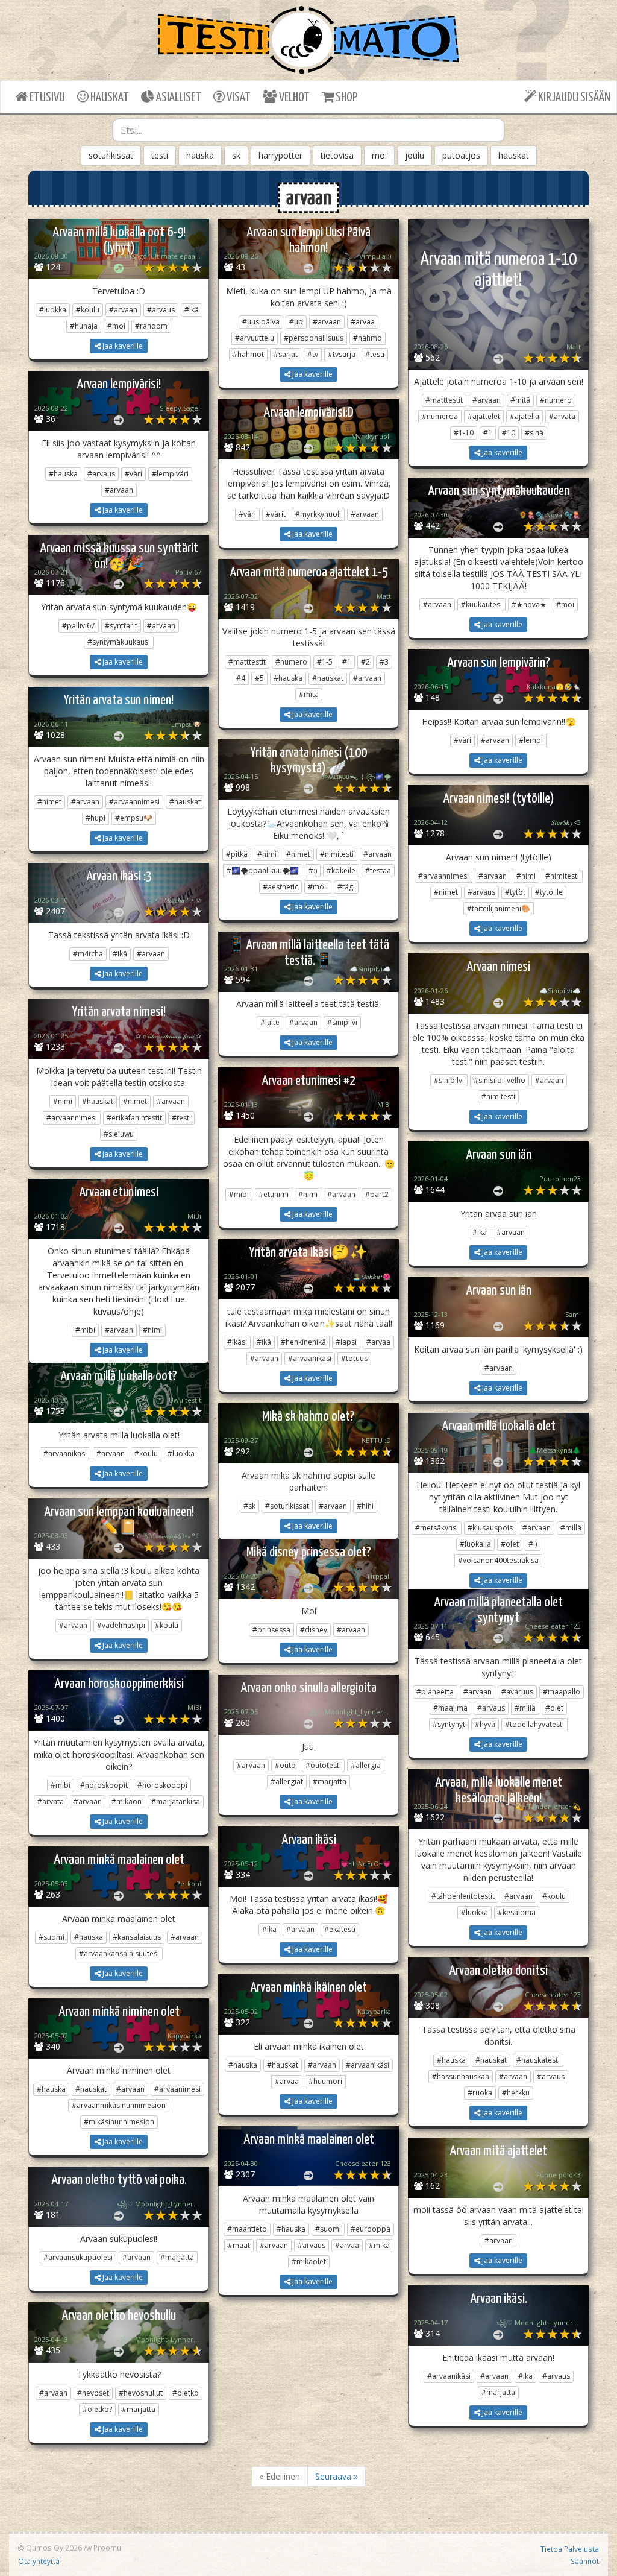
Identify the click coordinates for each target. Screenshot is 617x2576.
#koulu (88, 310)
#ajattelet (484, 416)
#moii (318, 887)
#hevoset (93, 2393)
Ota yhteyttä (39, 2561)
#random (151, 326)
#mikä (379, 2245)
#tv (313, 354)
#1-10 (464, 433)
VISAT (238, 98)
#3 (384, 662)
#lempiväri (170, 474)
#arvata (562, 416)
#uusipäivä (261, 322)
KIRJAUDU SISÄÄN (573, 98)
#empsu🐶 (134, 818)
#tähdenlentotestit (463, 1896)
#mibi (239, 1194)
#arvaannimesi (134, 802)
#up (296, 322)
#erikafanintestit (134, 1118)
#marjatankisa (176, 1801)
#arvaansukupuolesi (78, 2257)
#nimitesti (337, 854)
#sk (249, 1506)
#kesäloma (517, 1912)
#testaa (378, 870)
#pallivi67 (79, 626)
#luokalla (475, 1544)
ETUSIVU (46, 98)
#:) (313, 870)
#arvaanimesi (177, 2089)
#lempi (531, 740)
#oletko (186, 2393)
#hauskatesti (538, 2060)
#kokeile (341, 870)
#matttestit (444, 400)
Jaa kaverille (122, 346)
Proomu (107, 2548)
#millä (571, 1528)
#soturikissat (287, 1506)
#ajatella (525, 416)
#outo (285, 1765)
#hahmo (368, 338)
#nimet (49, 802)
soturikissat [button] (111, 155)
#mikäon (127, 1801)
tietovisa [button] (337, 155)
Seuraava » (337, 2476)
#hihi (365, 1506)
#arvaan (123, 310)
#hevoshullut (141, 2393)
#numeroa (440, 416)
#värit (276, 514)
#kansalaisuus (137, 1937)
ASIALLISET (178, 98)
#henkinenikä (303, 1342)
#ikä (192, 310)
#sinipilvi (342, 1022)
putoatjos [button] (461, 155)
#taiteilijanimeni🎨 (499, 908)
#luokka (53, 310)
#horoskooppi (162, 1785)
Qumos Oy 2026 (53, 2548)
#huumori (325, 2081)
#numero (556, 400)
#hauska (63, 474)
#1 (488, 433)
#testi (375, 354)
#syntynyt (449, 1724)
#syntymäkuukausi (119, 642)
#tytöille (549, 892)
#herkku (516, 2093)
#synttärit (121, 626)
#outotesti (323, 1765)
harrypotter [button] (280, 155)
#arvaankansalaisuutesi (119, 1953)
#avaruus (517, 1692)
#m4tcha (88, 954)
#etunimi (274, 1194)
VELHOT (293, 98)
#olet (510, 1544)
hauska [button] (200, 155)
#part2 (377, 1194)
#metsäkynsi (437, 1528)
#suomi (52, 1937)
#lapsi (346, 1342)
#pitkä (237, 854)
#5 (259, 678)
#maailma (450, 1708)
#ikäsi (237, 1342)
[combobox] (309, 130)
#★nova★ (529, 605)
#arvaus (161, 310)
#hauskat (328, 678)
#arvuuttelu (255, 338)
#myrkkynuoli (318, 514)
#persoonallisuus (314, 338)
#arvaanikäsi (310, 1358)
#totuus (354, 1358)
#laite (270, 1022)
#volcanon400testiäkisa (498, 1560)
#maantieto (247, 2229)
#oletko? (97, 2409)
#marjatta (330, 1782)
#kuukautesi (481, 605)
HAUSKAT (109, 98)
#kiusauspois (490, 1528)
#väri (133, 474)
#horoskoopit (104, 1785)
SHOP (346, 98)
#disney (314, 1630)
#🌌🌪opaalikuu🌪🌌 (263, 870)
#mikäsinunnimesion (119, 2122)
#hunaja (84, 326)
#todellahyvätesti (534, 1724)
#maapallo (562, 1692)
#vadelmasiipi (121, 1625)
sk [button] (236, 155)
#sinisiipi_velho (500, 1080)
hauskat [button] (514, 155)
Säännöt (585, 2561)
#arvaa (363, 322)
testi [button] (160, 155)
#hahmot (248, 354)
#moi (116, 326)
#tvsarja (342, 354)
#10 (509, 433)
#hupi (96, 818)
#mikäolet (309, 2262)
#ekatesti (340, 1929)
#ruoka (480, 2093)
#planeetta (435, 1692)
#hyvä (485, 1724)
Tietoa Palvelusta (570, 2549)
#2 (365, 662)
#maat (239, 2245)
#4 (241, 678)
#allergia (366, 1765)
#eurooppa (371, 2229)
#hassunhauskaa (461, 2076)
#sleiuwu (119, 1134)
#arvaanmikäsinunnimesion (119, 2105)
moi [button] (379, 155)
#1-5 (325, 662)
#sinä (534, 433)
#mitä (520, 400)
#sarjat (286, 354)
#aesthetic (280, 887)
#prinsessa (271, 1630)
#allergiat (287, 1782)
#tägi (346, 887)
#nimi (267, 854)
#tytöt (515, 892)
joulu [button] (415, 155)
